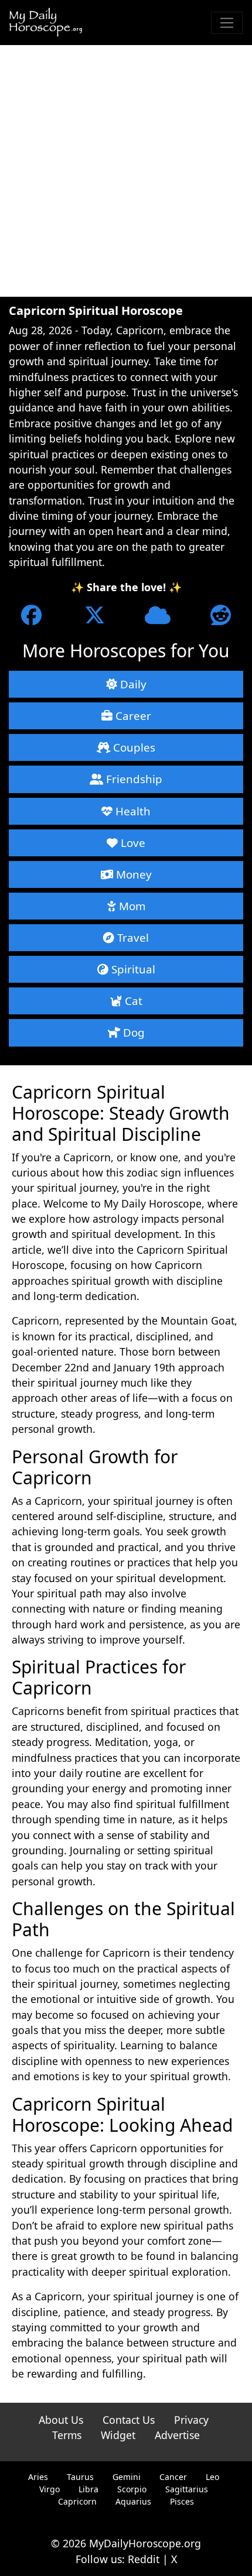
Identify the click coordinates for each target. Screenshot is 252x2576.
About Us (61, 2420)
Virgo (50, 2489)
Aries (38, 2477)
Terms (67, 2435)
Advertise (177, 2435)
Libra (88, 2489)
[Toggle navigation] (227, 23)
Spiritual (132, 969)
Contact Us (129, 2420)
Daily (132, 684)
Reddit (144, 2559)
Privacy (191, 2420)
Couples (133, 747)
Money (132, 874)
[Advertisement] (126, 171)
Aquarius (133, 2501)
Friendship (133, 779)
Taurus (80, 2477)
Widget (118, 2435)
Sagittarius (187, 2489)
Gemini (127, 2477)
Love (132, 843)
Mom (131, 906)
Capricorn (77, 2501)
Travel (132, 937)
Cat (132, 1001)
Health (132, 811)
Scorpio (132, 2489)
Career (132, 716)
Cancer (173, 2477)
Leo (212, 2477)
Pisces (182, 2501)
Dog (132, 1032)
